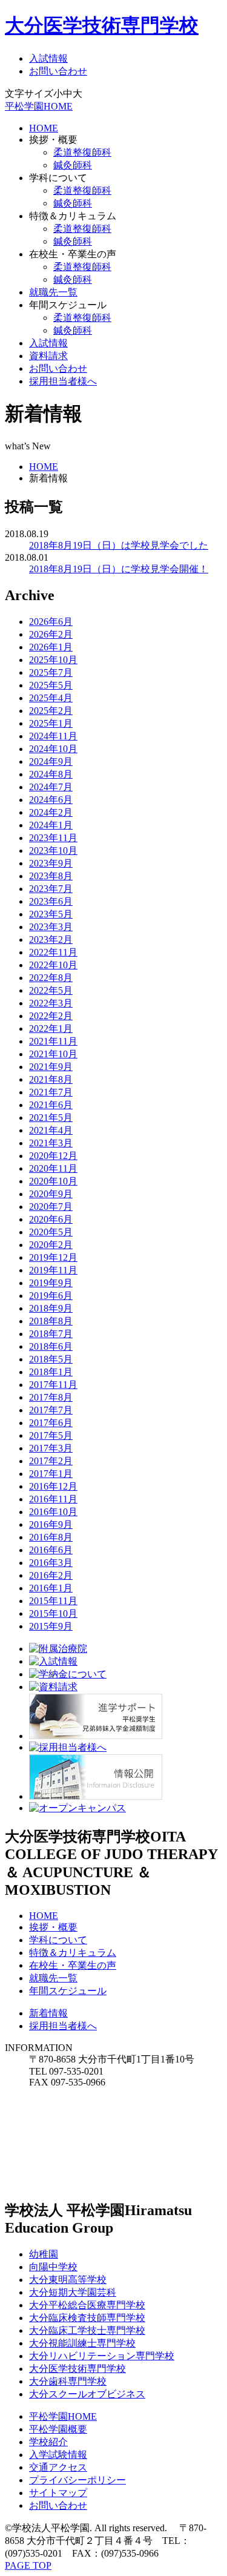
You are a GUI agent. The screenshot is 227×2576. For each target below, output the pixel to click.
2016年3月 (51, 1563)
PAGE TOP (28, 2565)
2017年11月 (53, 1385)
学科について (58, 1940)
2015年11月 (53, 1601)
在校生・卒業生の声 (73, 1965)
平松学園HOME (39, 106)
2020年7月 (51, 1207)
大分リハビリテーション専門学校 (102, 2356)
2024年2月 (51, 812)
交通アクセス (58, 2467)
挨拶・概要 (53, 1927)
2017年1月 (51, 1474)
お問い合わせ (58, 71)
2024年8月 (51, 774)
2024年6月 (51, 800)
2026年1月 (51, 647)
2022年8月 (51, 978)
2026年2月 (51, 634)
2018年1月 (51, 1372)
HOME (44, 128)
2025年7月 (51, 672)
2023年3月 (51, 927)
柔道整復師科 (82, 152)
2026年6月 (51, 622)
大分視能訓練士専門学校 (82, 2343)
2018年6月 (51, 1346)
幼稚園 (44, 2254)
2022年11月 (53, 952)
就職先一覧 (53, 292)
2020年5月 (51, 1232)
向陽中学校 (53, 2267)
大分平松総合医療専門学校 (87, 2305)
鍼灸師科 (73, 165)
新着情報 (48, 2013)
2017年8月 (51, 1397)
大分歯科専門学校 (68, 2381)
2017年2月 (51, 1461)
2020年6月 (51, 1219)
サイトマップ (58, 2493)
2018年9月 (51, 1308)
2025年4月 (51, 698)
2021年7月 (51, 1092)
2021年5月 (51, 1118)
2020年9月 (51, 1194)
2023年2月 (51, 940)
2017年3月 (51, 1448)
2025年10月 (53, 660)
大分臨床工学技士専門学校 (87, 2330)
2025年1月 (51, 723)
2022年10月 (53, 965)
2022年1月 (51, 1029)
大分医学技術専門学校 (102, 25)
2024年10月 (53, 749)
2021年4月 (51, 1130)
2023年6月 (51, 901)
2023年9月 (51, 863)
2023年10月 (53, 850)
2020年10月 (53, 1181)
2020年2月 (51, 1245)
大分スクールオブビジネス (87, 2394)
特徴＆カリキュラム (73, 1953)
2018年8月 (51, 1321)
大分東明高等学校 (68, 2280)
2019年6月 (51, 1296)
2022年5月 (51, 990)
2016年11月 (53, 1499)
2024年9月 (51, 761)
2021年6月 (51, 1105)
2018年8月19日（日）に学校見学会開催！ (119, 569)
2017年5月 (51, 1435)
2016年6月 (51, 1550)
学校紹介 (48, 2442)
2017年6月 (51, 1423)
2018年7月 (51, 1334)
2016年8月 (51, 1537)
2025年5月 (51, 685)
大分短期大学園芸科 (73, 2292)
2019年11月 (53, 1270)
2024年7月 (51, 787)
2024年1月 (51, 825)
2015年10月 (53, 1613)
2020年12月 (53, 1156)
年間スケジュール (68, 1991)
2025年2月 (51, 711)
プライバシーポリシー (77, 2480)
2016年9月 (51, 1524)
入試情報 (48, 58)
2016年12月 (53, 1486)
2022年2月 (51, 1016)
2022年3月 (51, 1003)
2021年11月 (53, 1041)
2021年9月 (51, 1067)
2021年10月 (53, 1054)
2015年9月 (51, 1626)
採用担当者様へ (63, 381)
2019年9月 (51, 1283)
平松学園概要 (58, 2429)
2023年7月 (51, 889)
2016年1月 (51, 1588)
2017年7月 (51, 1410)
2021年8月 (51, 1079)
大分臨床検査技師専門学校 (87, 2318)
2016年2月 (51, 1575)
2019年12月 (53, 1257)
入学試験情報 (58, 2455)
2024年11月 (53, 736)
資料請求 (48, 356)
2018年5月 (51, 1359)
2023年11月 (53, 838)
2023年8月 (51, 876)
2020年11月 (53, 1168)
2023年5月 (51, 914)
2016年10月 (53, 1512)
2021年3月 (51, 1143)
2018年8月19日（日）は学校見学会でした (119, 545)
